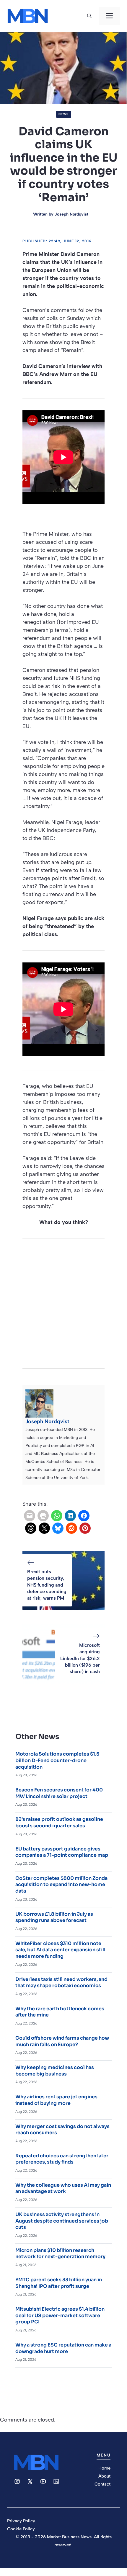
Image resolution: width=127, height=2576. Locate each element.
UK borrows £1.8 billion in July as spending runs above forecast (54, 1917)
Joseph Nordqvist (71, 214)
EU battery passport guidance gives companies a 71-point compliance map (62, 1852)
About (104, 2476)
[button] (89, 16)
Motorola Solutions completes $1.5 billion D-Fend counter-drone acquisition (57, 1760)
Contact (102, 2484)
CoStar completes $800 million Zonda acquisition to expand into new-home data (61, 1885)
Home (104, 2468)
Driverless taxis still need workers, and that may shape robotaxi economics (61, 1983)
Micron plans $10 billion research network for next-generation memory (60, 2254)
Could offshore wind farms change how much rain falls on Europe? (62, 2041)
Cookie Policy (21, 2529)
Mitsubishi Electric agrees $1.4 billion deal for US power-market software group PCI (60, 2315)
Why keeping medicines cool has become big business (55, 2071)
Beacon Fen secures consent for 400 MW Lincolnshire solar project (59, 1793)
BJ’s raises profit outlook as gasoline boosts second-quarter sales (59, 1822)
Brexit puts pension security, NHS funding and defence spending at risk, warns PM (47, 1585)
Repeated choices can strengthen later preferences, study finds (62, 2159)
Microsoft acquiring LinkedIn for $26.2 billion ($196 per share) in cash (80, 1658)
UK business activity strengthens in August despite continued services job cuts (62, 2221)
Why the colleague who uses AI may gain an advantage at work (63, 2188)
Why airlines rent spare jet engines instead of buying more (56, 2100)
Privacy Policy (21, 2521)
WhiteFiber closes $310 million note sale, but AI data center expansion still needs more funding (60, 1950)
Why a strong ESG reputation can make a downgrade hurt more (63, 2348)
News (64, 114)
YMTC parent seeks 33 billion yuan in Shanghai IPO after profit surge (59, 2283)
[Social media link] (17, 2481)
